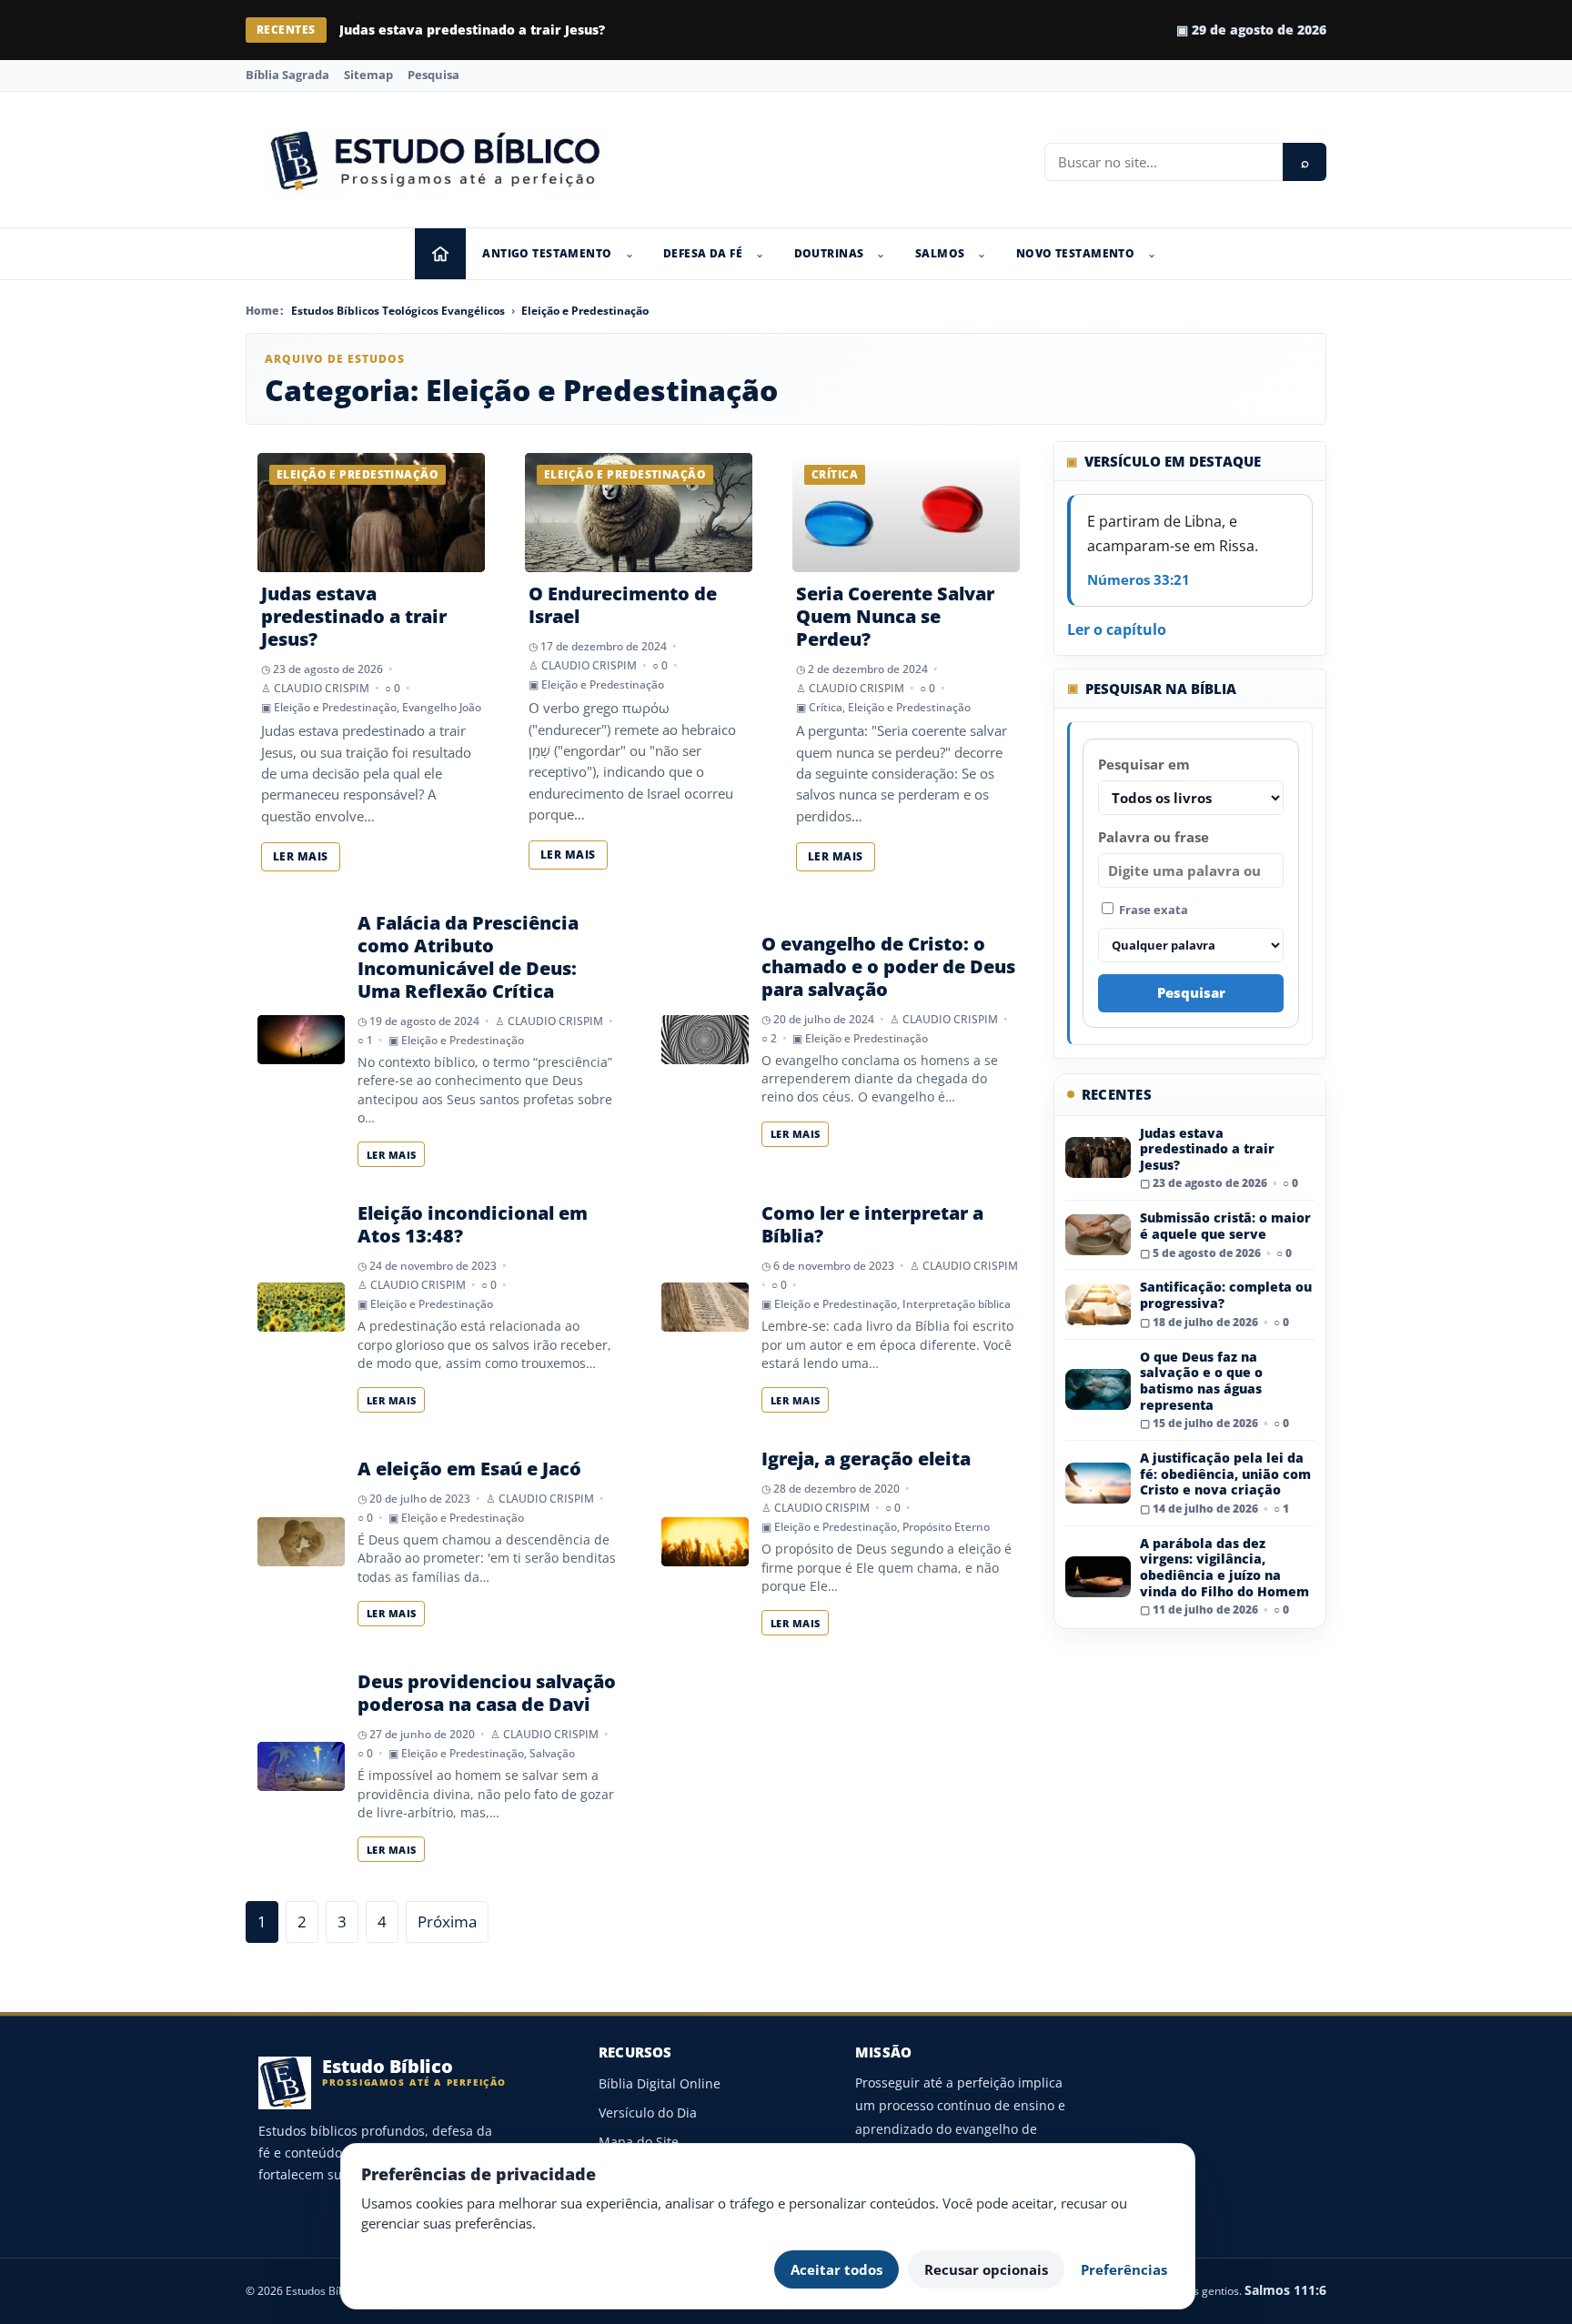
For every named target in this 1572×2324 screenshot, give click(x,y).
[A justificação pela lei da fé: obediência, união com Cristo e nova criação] (1098, 1483)
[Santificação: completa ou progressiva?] (1098, 1305)
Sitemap (368, 75)
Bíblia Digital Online (660, 2083)
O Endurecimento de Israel (623, 605)
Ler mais (301, 856)
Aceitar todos (836, 2269)
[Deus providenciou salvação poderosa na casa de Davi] (301, 1766)
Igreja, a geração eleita (866, 1459)
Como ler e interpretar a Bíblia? (872, 1224)
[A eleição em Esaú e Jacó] (301, 1542)
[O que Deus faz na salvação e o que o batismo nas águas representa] (1098, 1389)
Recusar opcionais (986, 2269)
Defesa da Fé (703, 253)
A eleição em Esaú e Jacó (469, 1469)
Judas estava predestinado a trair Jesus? (354, 616)
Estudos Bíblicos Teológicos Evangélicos (398, 311)
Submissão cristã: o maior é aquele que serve (490, 30)
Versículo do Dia (648, 2113)
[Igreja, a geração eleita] (705, 1542)
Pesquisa (433, 75)
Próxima (447, 1922)
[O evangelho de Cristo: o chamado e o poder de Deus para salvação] (705, 1040)
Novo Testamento (1075, 253)
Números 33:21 (1139, 579)
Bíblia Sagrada (287, 75)
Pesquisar (1191, 992)
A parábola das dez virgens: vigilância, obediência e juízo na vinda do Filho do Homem (1224, 1567)
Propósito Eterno (946, 1527)
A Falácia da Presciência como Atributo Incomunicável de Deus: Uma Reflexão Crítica (468, 957)
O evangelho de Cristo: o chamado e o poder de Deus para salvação (888, 966)
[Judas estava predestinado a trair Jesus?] (1098, 1157)
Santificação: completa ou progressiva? (1226, 1295)
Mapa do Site (639, 2142)
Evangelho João (442, 707)
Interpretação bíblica (957, 1304)
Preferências (1124, 2269)
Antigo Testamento (547, 253)
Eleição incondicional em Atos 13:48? (473, 1224)
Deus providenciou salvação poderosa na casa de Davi (487, 1693)
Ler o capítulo (1117, 629)
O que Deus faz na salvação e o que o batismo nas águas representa (1201, 1381)
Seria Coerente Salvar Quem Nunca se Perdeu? (895, 616)
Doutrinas (829, 253)
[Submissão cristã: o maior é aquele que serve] (1098, 1235)
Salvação (552, 1753)
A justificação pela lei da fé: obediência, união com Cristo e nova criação (1225, 1474)
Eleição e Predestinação (585, 311)
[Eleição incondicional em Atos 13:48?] (301, 1307)
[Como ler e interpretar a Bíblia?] (705, 1307)
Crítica (826, 707)
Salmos (940, 253)
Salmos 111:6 (1285, 2290)
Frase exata (1152, 910)
